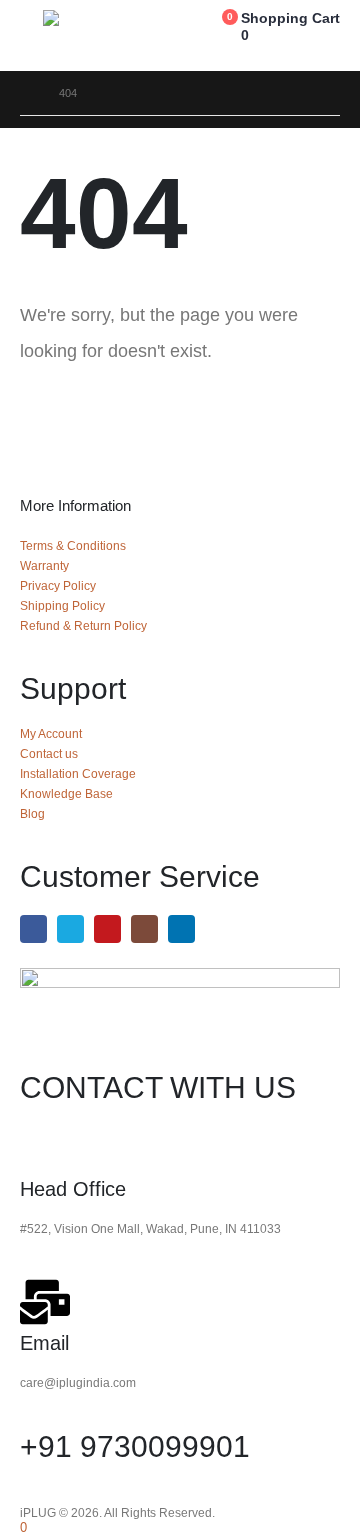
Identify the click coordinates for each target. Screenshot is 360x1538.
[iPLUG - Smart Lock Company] (93, 18)
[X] (70, 928)
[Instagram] (144, 928)
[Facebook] (33, 928)
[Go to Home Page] (25, 93)
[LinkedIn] (181, 928)
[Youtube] (107, 928)
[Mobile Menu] (31, 35)
